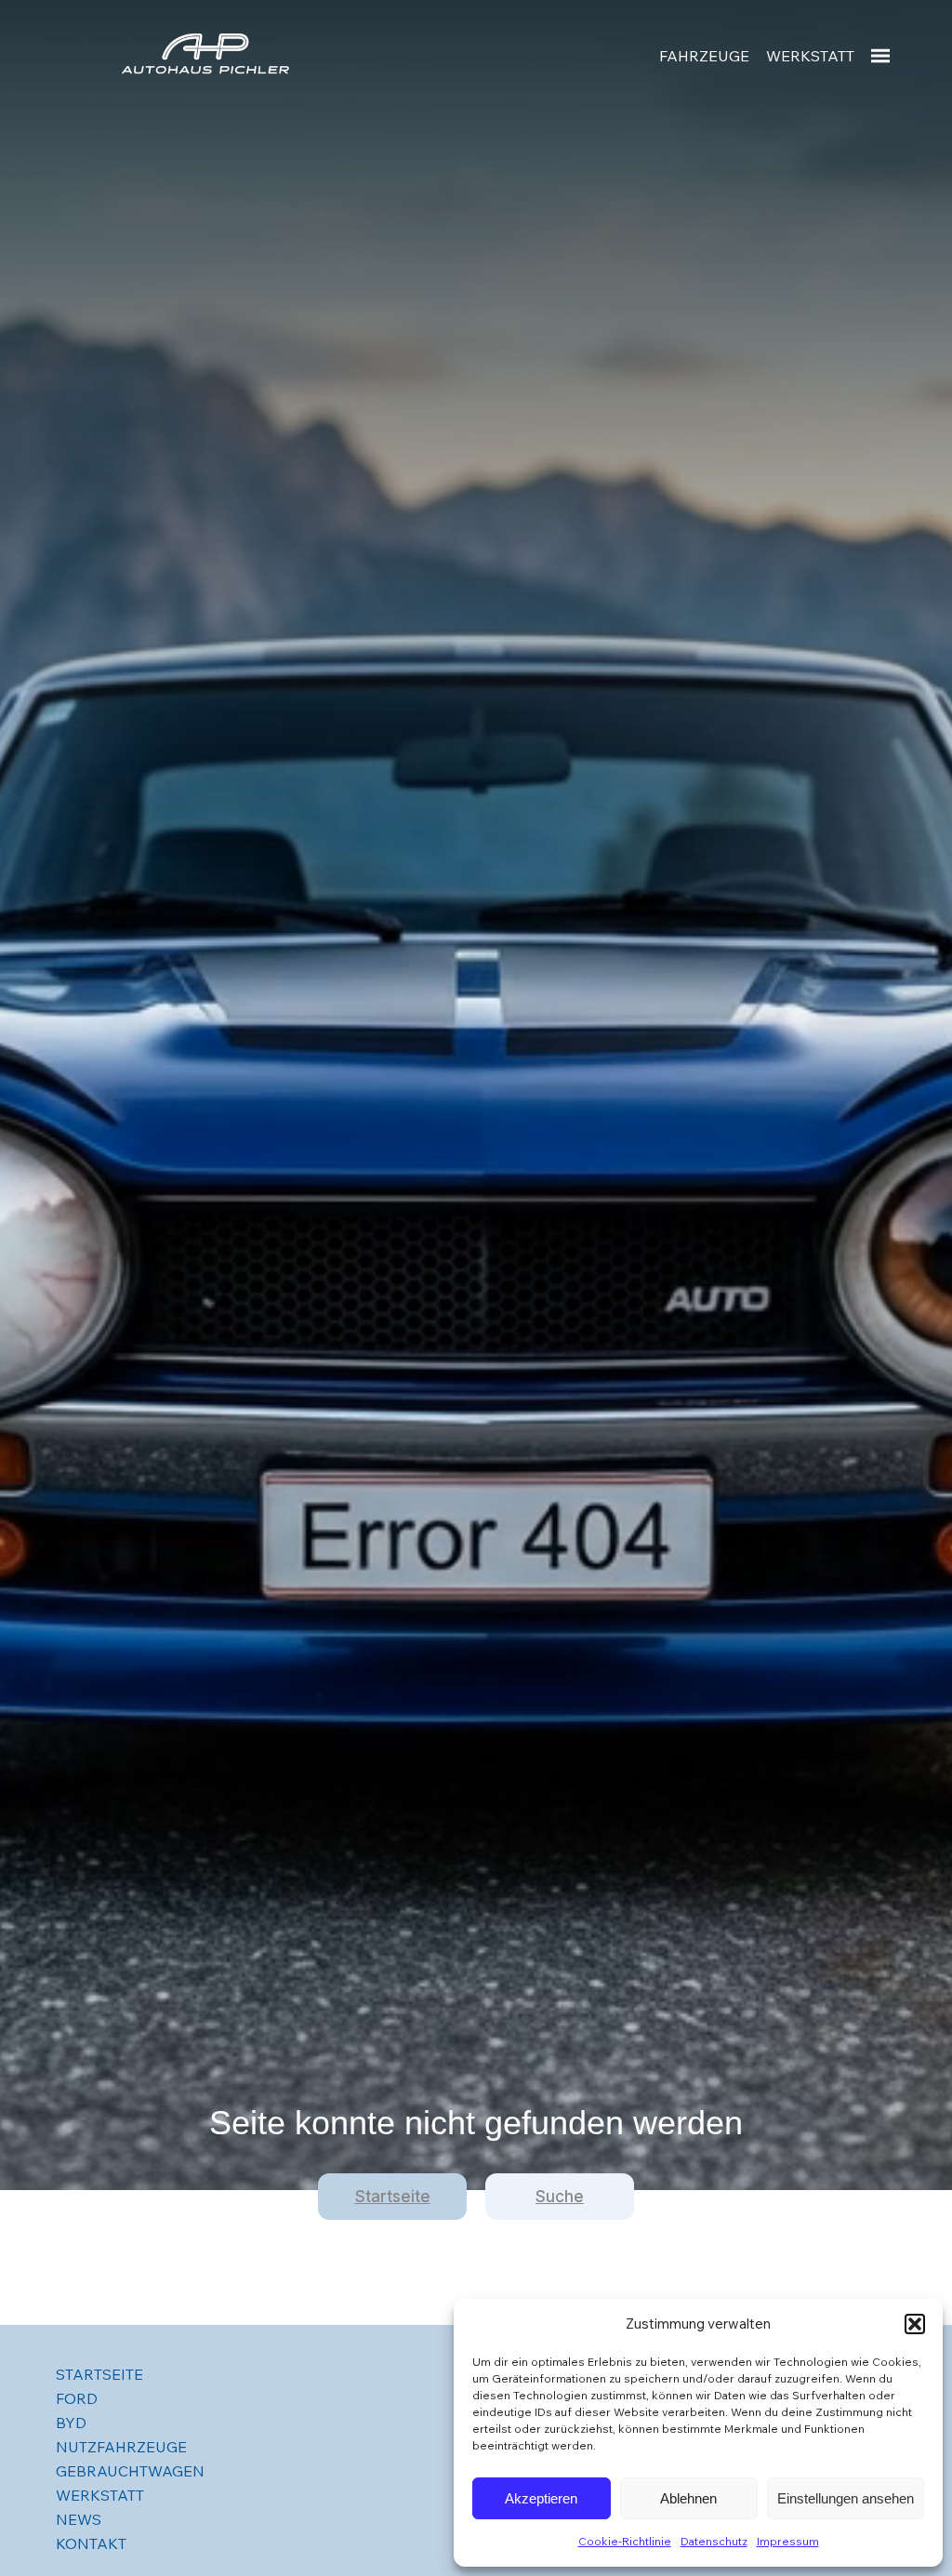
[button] (915, 2324)
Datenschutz (714, 2541)
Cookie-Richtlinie (625, 2541)
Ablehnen (688, 2498)
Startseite (393, 2197)
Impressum (788, 2541)
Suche (560, 2197)
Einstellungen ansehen (846, 2498)
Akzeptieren (541, 2498)
